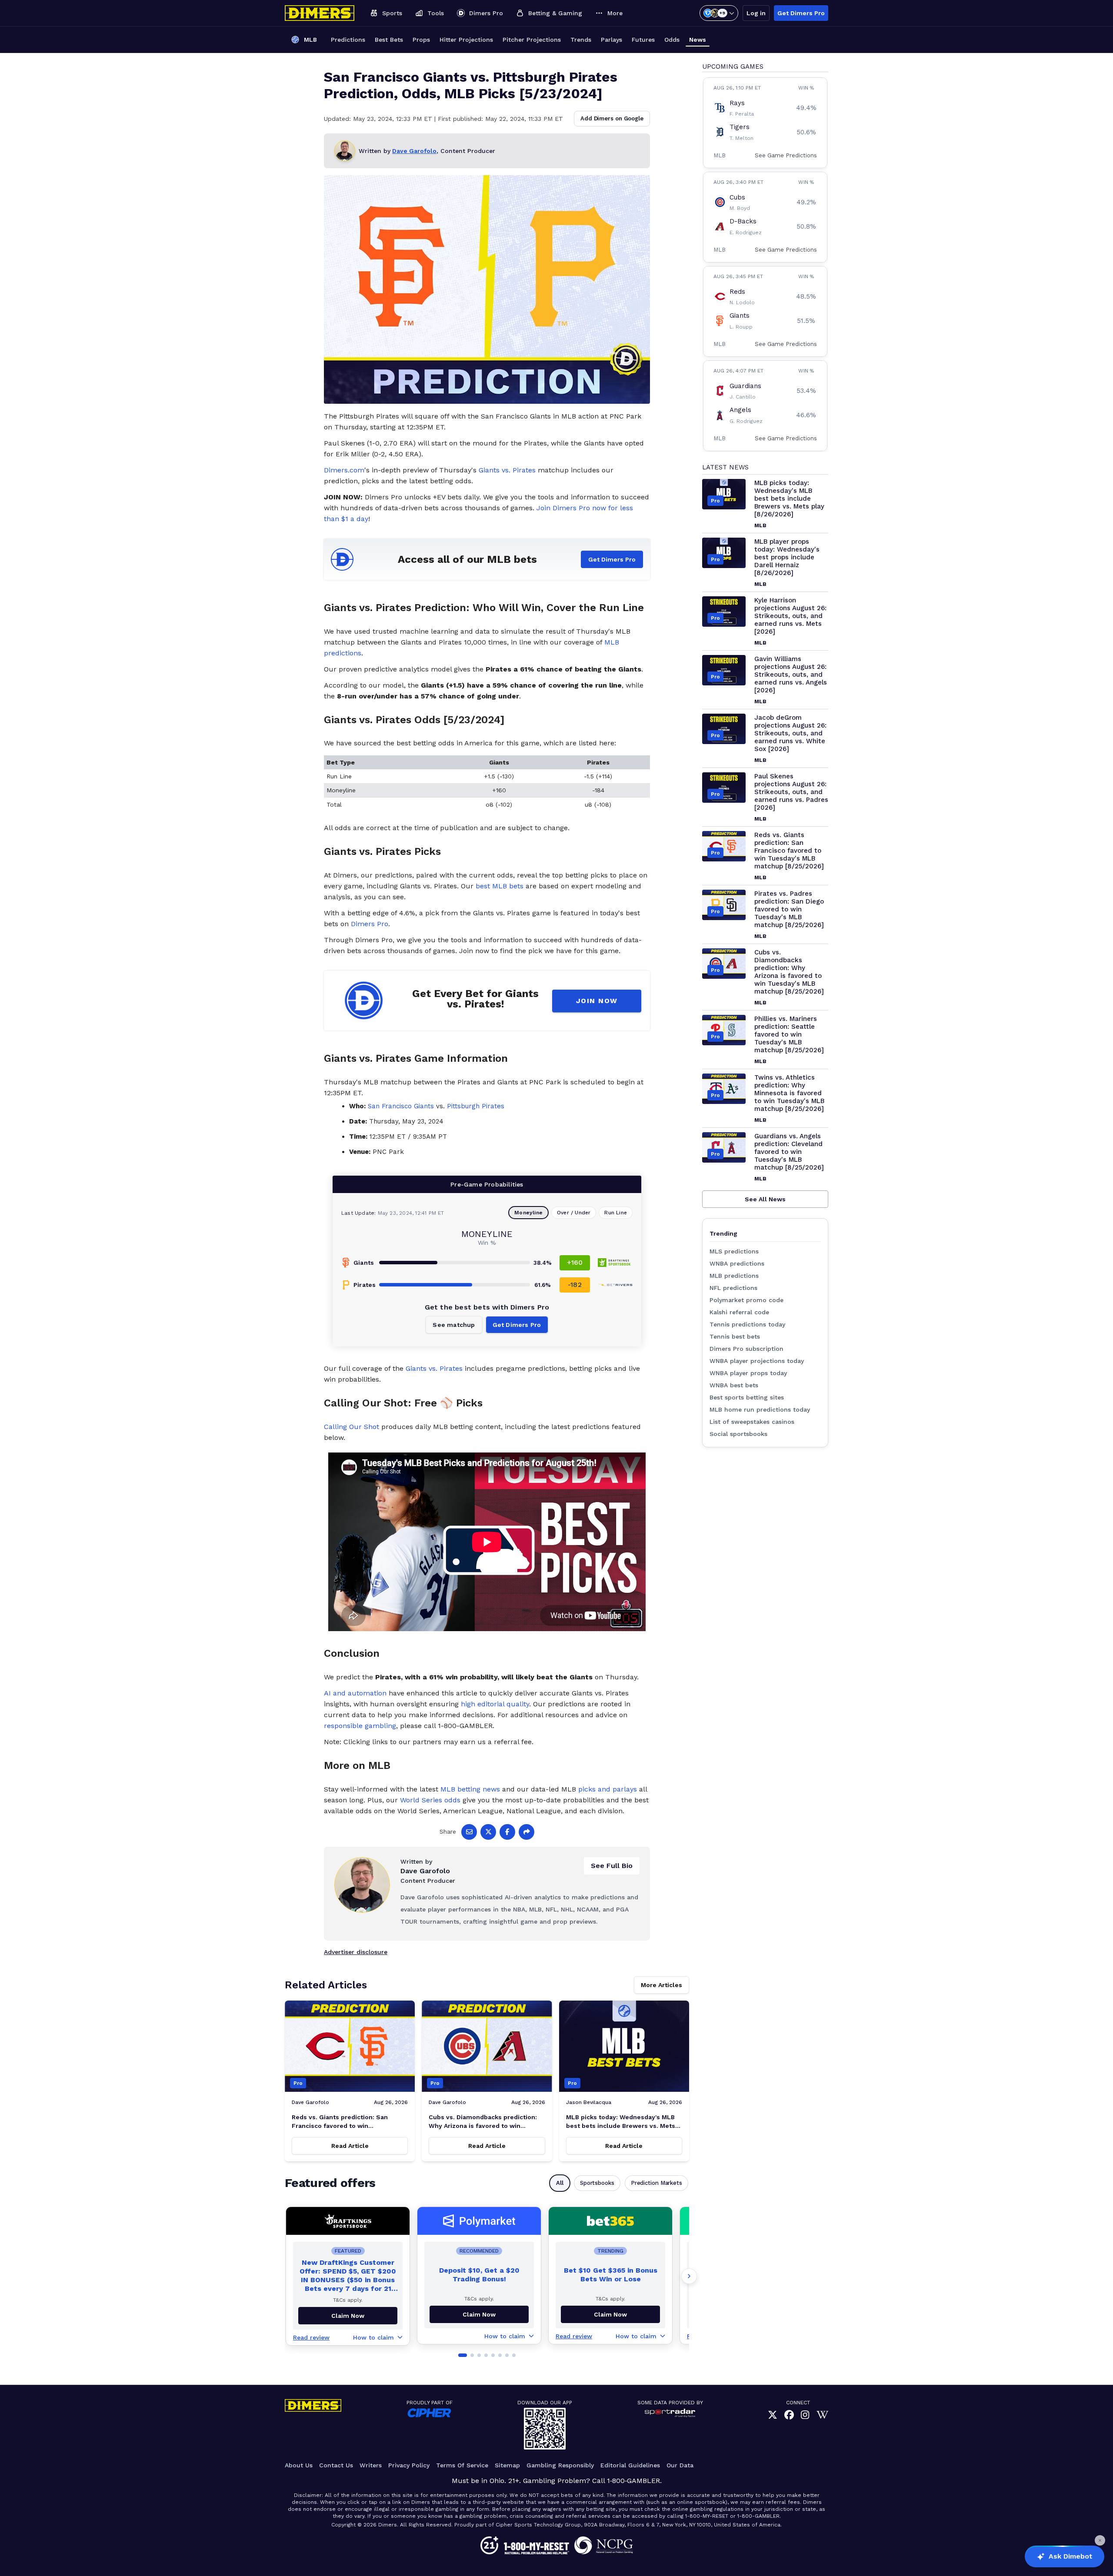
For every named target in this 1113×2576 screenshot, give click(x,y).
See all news (765, 1199)
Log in (756, 13)
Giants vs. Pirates (507, 470)
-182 (575, 1285)
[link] (773, 2415)
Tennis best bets (735, 1336)
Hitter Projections (466, 40)
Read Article (350, 2146)
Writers (371, 2465)
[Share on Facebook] (507, 1832)
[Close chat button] (1100, 2540)
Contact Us (336, 2465)
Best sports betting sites (747, 1397)
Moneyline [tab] (528, 1213)
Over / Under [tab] (574, 1213)
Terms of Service (462, 2465)
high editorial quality (495, 1704)
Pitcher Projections (532, 40)
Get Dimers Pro (801, 13)
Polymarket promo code (746, 1300)
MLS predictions (734, 1251)
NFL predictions (733, 1288)
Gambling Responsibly (560, 2465)
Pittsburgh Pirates (476, 1106)
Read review (311, 2337)
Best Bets (389, 40)
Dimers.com (344, 470)
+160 (575, 1262)
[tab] (463, 2355)
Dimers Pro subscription (746, 1349)
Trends (581, 40)
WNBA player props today (748, 1373)
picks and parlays (608, 1789)
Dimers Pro (370, 924)
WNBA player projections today (757, 1361)
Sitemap (507, 2465)
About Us (299, 2465)
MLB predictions (734, 1276)
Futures (643, 40)
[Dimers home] (320, 13)
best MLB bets (500, 886)
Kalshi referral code (739, 1312)
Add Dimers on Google (612, 118)
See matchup (454, 1325)
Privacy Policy (409, 2465)
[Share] (527, 1832)
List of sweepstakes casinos (752, 1422)
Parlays (611, 40)
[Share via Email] (469, 1832)
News (698, 40)
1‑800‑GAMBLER (633, 2481)
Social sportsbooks (738, 1434)
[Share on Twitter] (488, 1832)
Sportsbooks (597, 2183)
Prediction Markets (656, 2183)
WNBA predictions (737, 1263)
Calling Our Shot (352, 1427)
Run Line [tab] (616, 1213)
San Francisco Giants (401, 1106)
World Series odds (430, 1800)
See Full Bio (612, 1866)
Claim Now (479, 2314)
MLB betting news (470, 1789)
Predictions (348, 40)
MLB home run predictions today (760, 1409)
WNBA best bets (734, 1385)
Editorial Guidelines (630, 2465)
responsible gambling (360, 1726)
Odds (672, 40)
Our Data (680, 2465)
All (560, 2183)
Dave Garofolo (414, 151)
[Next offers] (689, 2276)
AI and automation (355, 1693)
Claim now (348, 2316)
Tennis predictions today (747, 1324)
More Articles (661, 1985)
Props (421, 40)
